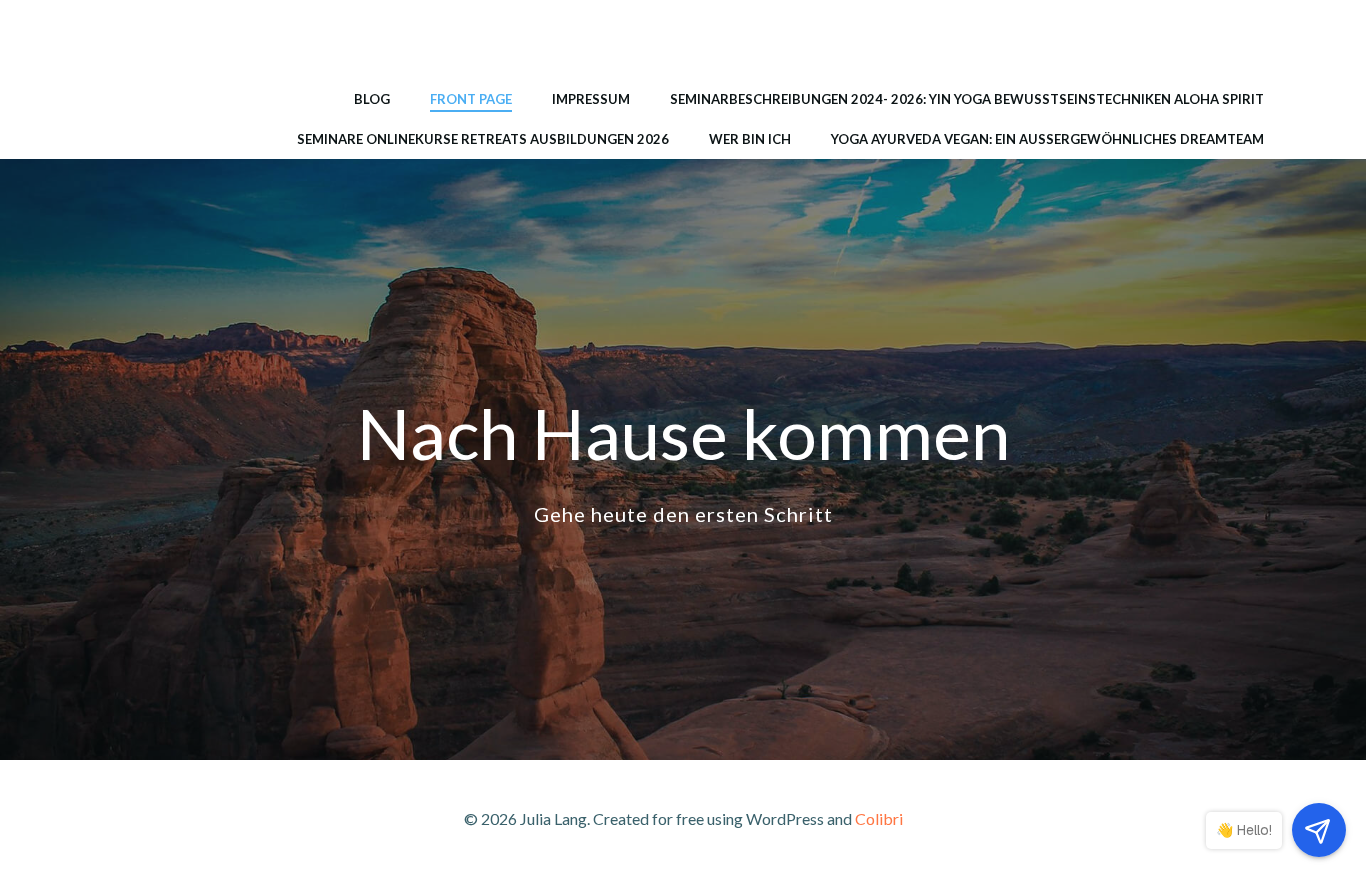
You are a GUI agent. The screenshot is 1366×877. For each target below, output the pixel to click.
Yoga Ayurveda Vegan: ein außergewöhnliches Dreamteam (1047, 139)
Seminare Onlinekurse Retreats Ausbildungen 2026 (483, 139)
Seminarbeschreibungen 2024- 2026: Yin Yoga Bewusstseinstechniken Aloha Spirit (967, 99)
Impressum (591, 99)
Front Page (471, 99)
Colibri (879, 818)
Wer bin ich (750, 139)
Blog (372, 99)
